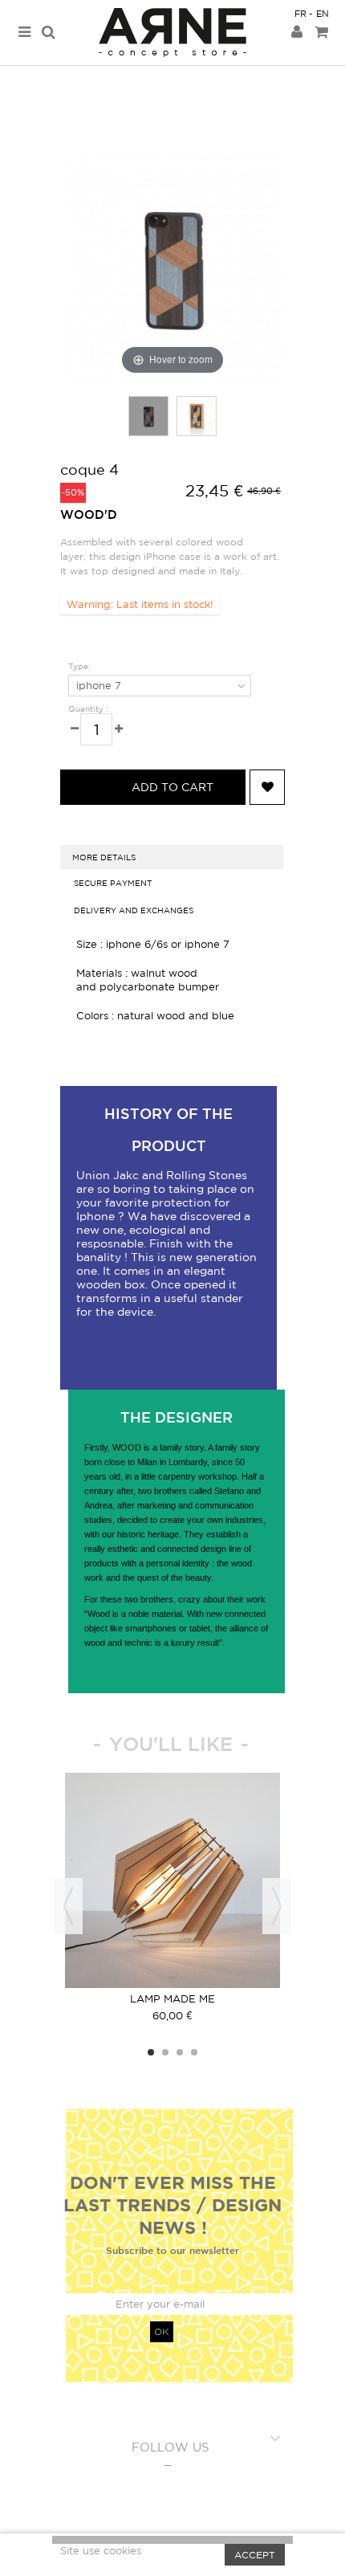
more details (104, 857)
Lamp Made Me (172, 1999)
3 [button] (180, 2052)
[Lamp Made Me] (172, 1880)
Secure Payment (113, 883)
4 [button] (194, 2052)
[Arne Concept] (172, 33)
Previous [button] (68, 1906)
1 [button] (151, 2052)
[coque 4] (148, 416)
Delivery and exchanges (134, 910)
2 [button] (165, 2052)
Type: (81, 666)
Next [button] (277, 1906)
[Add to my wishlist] (267, 787)
